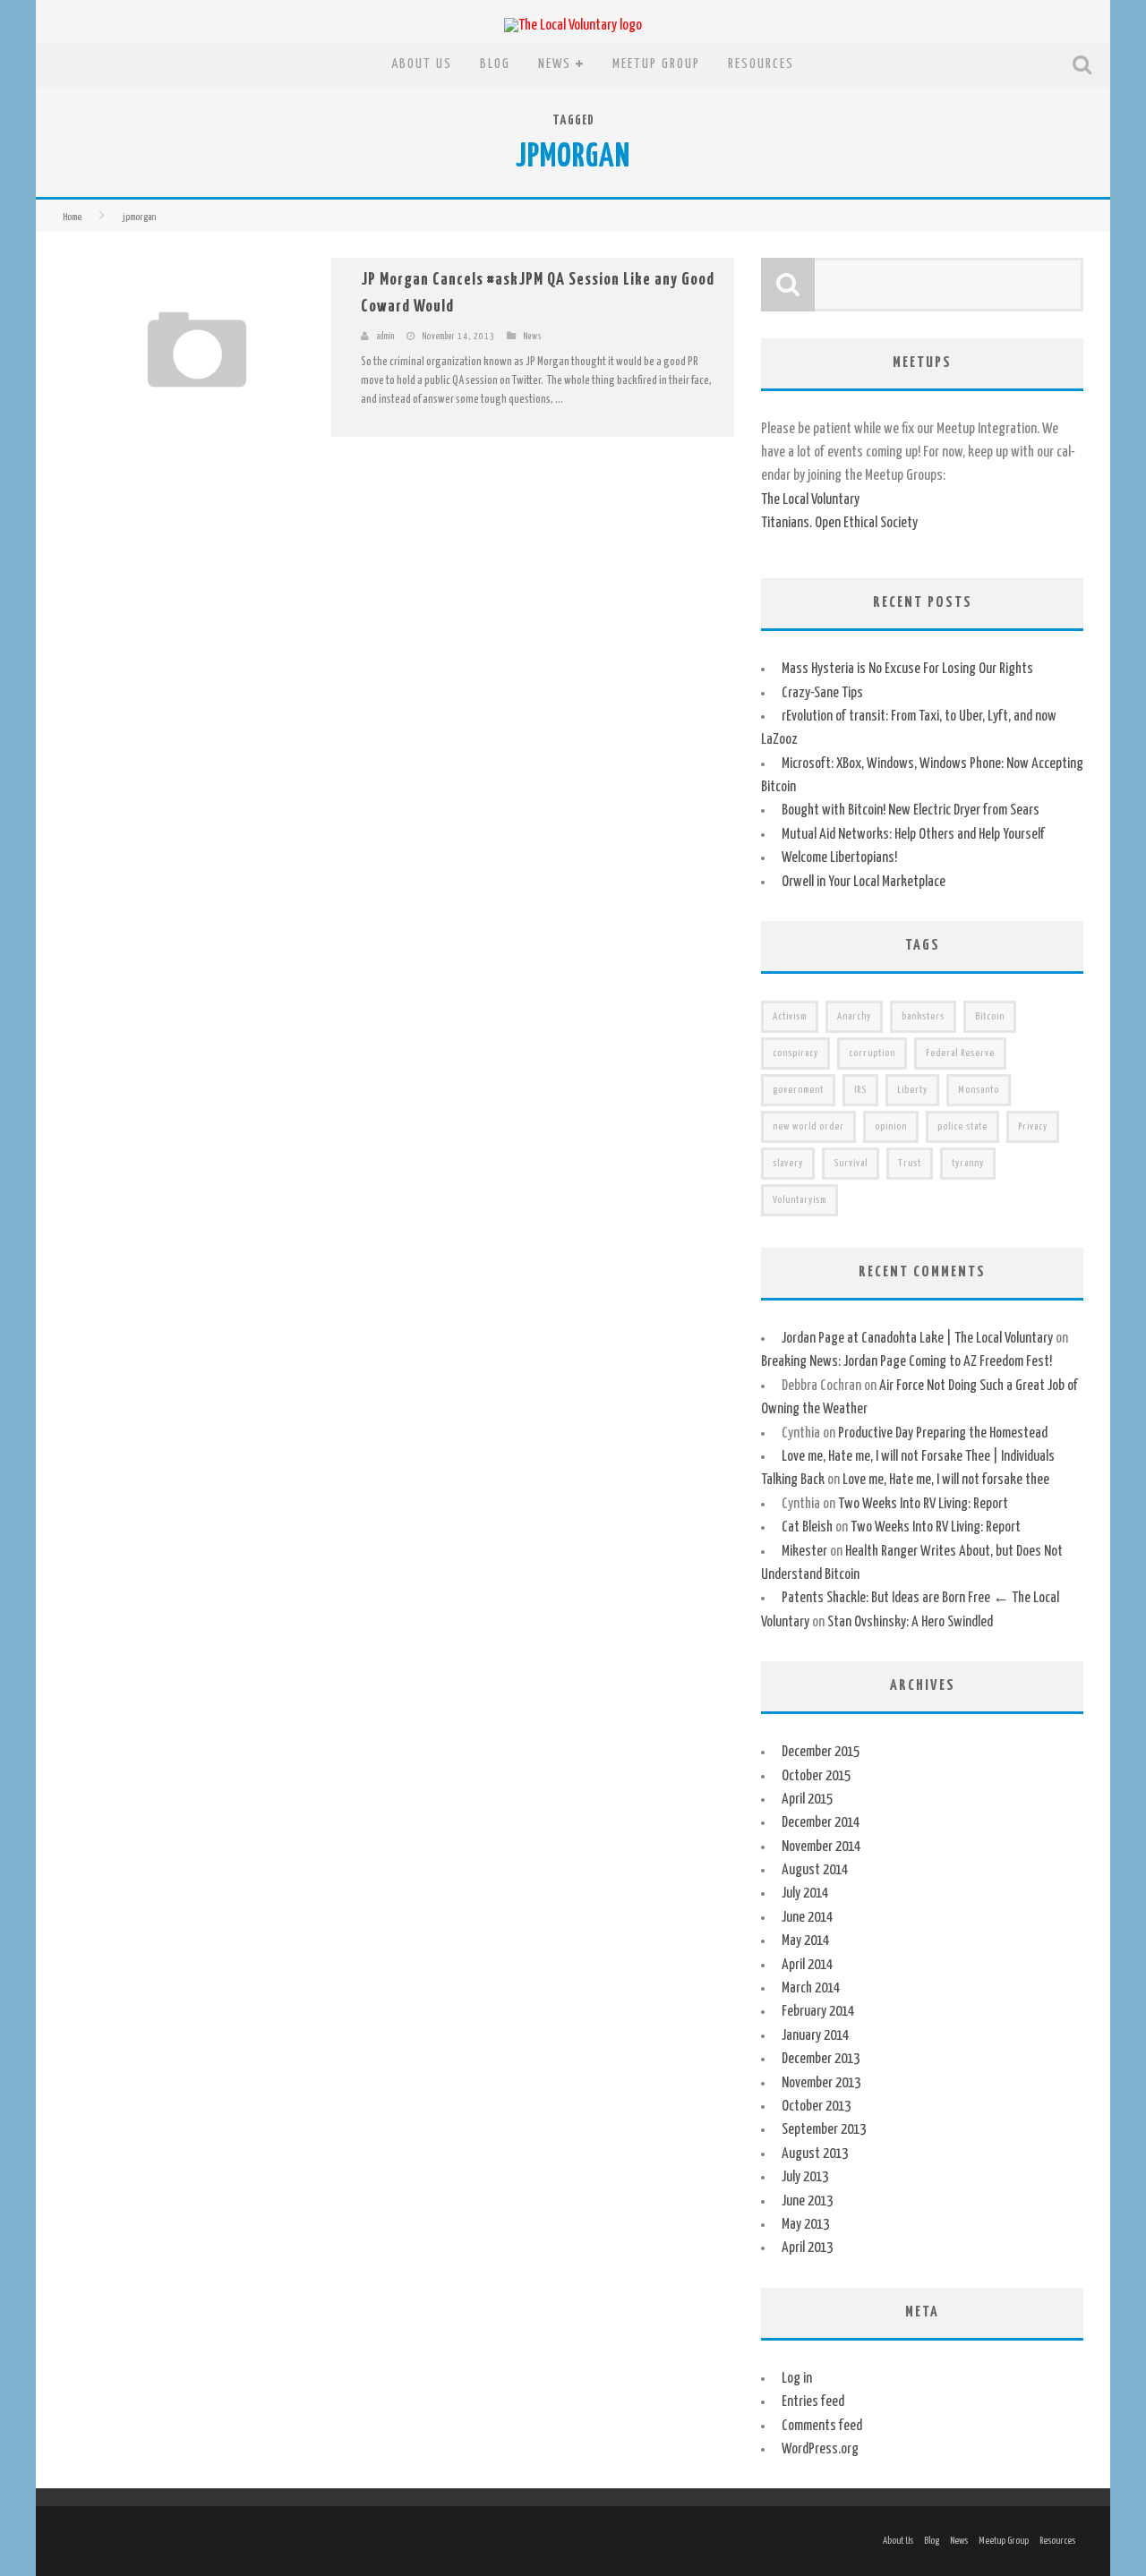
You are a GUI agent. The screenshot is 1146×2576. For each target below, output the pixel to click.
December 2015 (821, 1752)
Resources (761, 64)
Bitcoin (990, 1016)
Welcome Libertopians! (839, 858)
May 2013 (805, 2225)
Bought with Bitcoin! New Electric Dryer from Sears (911, 810)
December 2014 (821, 1823)
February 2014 (818, 2012)
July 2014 (805, 1894)
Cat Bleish (807, 1527)
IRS (860, 1090)
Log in (797, 2379)
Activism (790, 1016)
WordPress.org (820, 2449)
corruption (872, 1053)
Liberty (912, 1090)
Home (72, 217)
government (798, 1090)
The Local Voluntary (810, 500)
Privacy (1033, 1126)
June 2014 (807, 1918)
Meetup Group (656, 64)
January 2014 (815, 2036)
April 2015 (807, 1800)
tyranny (968, 1163)
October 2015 (816, 1776)
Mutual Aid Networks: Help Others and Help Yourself (913, 835)
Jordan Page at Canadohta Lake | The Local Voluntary (917, 1339)
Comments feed (822, 2426)
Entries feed (813, 2402)
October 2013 (816, 2107)
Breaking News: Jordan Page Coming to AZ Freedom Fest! (907, 1362)
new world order (808, 1126)
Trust (910, 1163)
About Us (422, 64)
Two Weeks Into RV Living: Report (923, 1504)
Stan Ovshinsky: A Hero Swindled (910, 1622)
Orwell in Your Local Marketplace (864, 882)
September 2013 (824, 2130)
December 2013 (821, 2059)
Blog (495, 64)
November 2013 (821, 2083)
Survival (851, 1163)
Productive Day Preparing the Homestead (943, 1433)
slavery (788, 1163)
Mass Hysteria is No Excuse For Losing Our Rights (907, 669)
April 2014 (807, 1965)
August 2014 (815, 1870)
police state (962, 1126)
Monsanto (979, 1090)
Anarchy (854, 1016)
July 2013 (805, 2177)
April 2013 (807, 2248)
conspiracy (795, 1053)
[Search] (1084, 65)
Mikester (804, 1552)
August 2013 (815, 2154)
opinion (891, 1126)
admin (386, 337)
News (555, 64)
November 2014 (821, 1847)
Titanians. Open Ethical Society (839, 523)
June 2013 (807, 2201)
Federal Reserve (960, 1053)
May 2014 (805, 1941)
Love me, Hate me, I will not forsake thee (946, 1480)
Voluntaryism (800, 1200)
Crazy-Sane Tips (822, 693)
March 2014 (811, 1988)
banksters (923, 1016)
